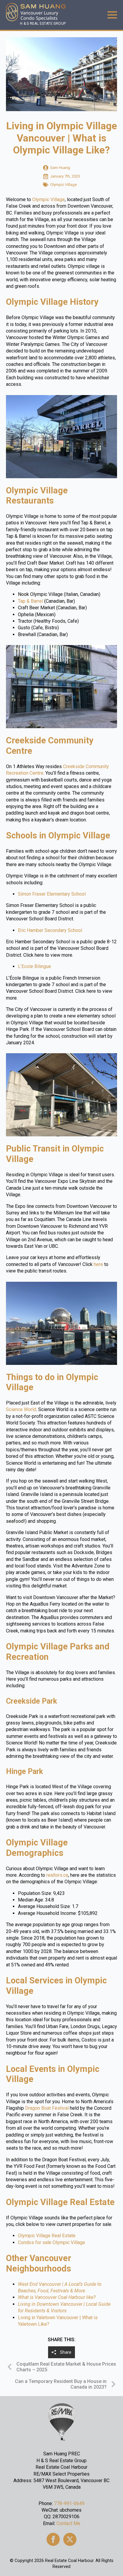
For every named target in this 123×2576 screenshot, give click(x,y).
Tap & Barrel (30, 601)
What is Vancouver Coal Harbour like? (57, 2297)
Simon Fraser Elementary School (52, 894)
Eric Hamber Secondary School (50, 930)
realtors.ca (57, 1875)
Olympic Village (49, 199)
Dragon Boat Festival (47, 2108)
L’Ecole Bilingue (34, 966)
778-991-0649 (69, 2503)
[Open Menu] (112, 15)
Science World (21, 1409)
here (98, 1264)
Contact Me (68, 2523)
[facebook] (53, 2539)
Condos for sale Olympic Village (51, 2242)
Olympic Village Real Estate (47, 2236)
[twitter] (70, 2539)
